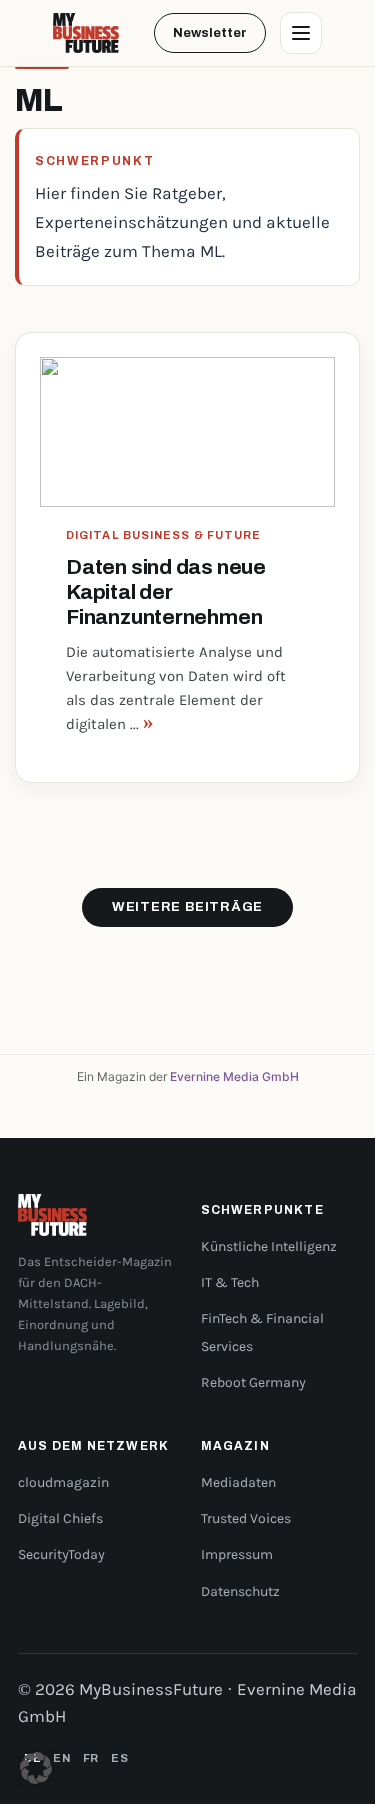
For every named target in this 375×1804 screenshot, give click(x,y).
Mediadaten (238, 1482)
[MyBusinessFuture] (86, 33)
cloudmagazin (63, 1482)
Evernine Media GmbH (234, 1076)
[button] (36, 1768)
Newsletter (210, 33)
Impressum (237, 1554)
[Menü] (301, 33)
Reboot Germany (253, 1382)
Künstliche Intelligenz (269, 1246)
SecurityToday (61, 1554)
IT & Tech (230, 1282)
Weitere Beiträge (187, 907)
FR (91, 1758)
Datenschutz (240, 1591)
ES (119, 1758)
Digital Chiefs (60, 1518)
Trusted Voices (246, 1518)
